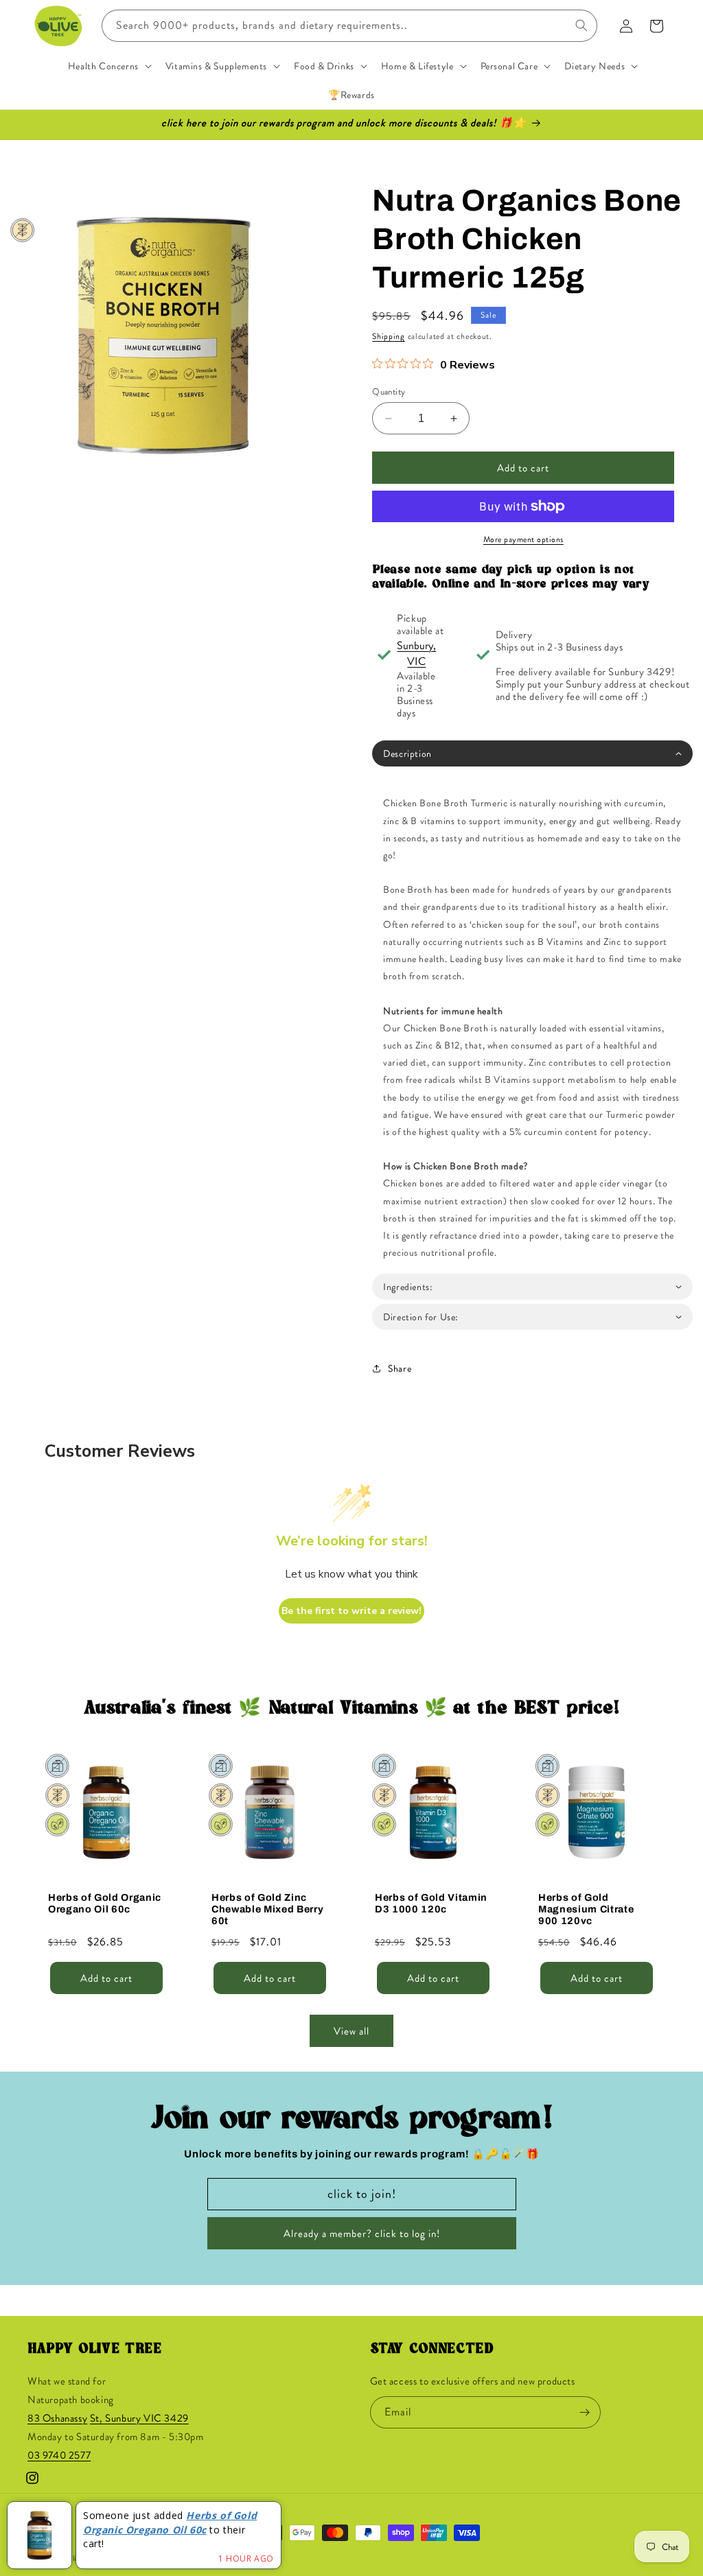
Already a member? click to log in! (362, 2234)
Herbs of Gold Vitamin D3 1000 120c (431, 1903)
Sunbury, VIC (416, 653)
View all (351, 2031)
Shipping (389, 336)
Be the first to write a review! (351, 1611)
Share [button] (400, 1368)
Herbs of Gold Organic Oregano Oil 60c (105, 1903)
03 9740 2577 (59, 2455)
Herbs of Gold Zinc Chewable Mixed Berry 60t (267, 1909)
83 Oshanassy (57, 2418)
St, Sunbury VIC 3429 (139, 2418)
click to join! (362, 2194)
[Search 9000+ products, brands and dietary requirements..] (581, 25)
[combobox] (350, 26)
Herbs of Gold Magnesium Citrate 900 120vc (586, 1909)
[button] (108, 66)
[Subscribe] (585, 2412)
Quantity (389, 391)
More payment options (523, 539)
